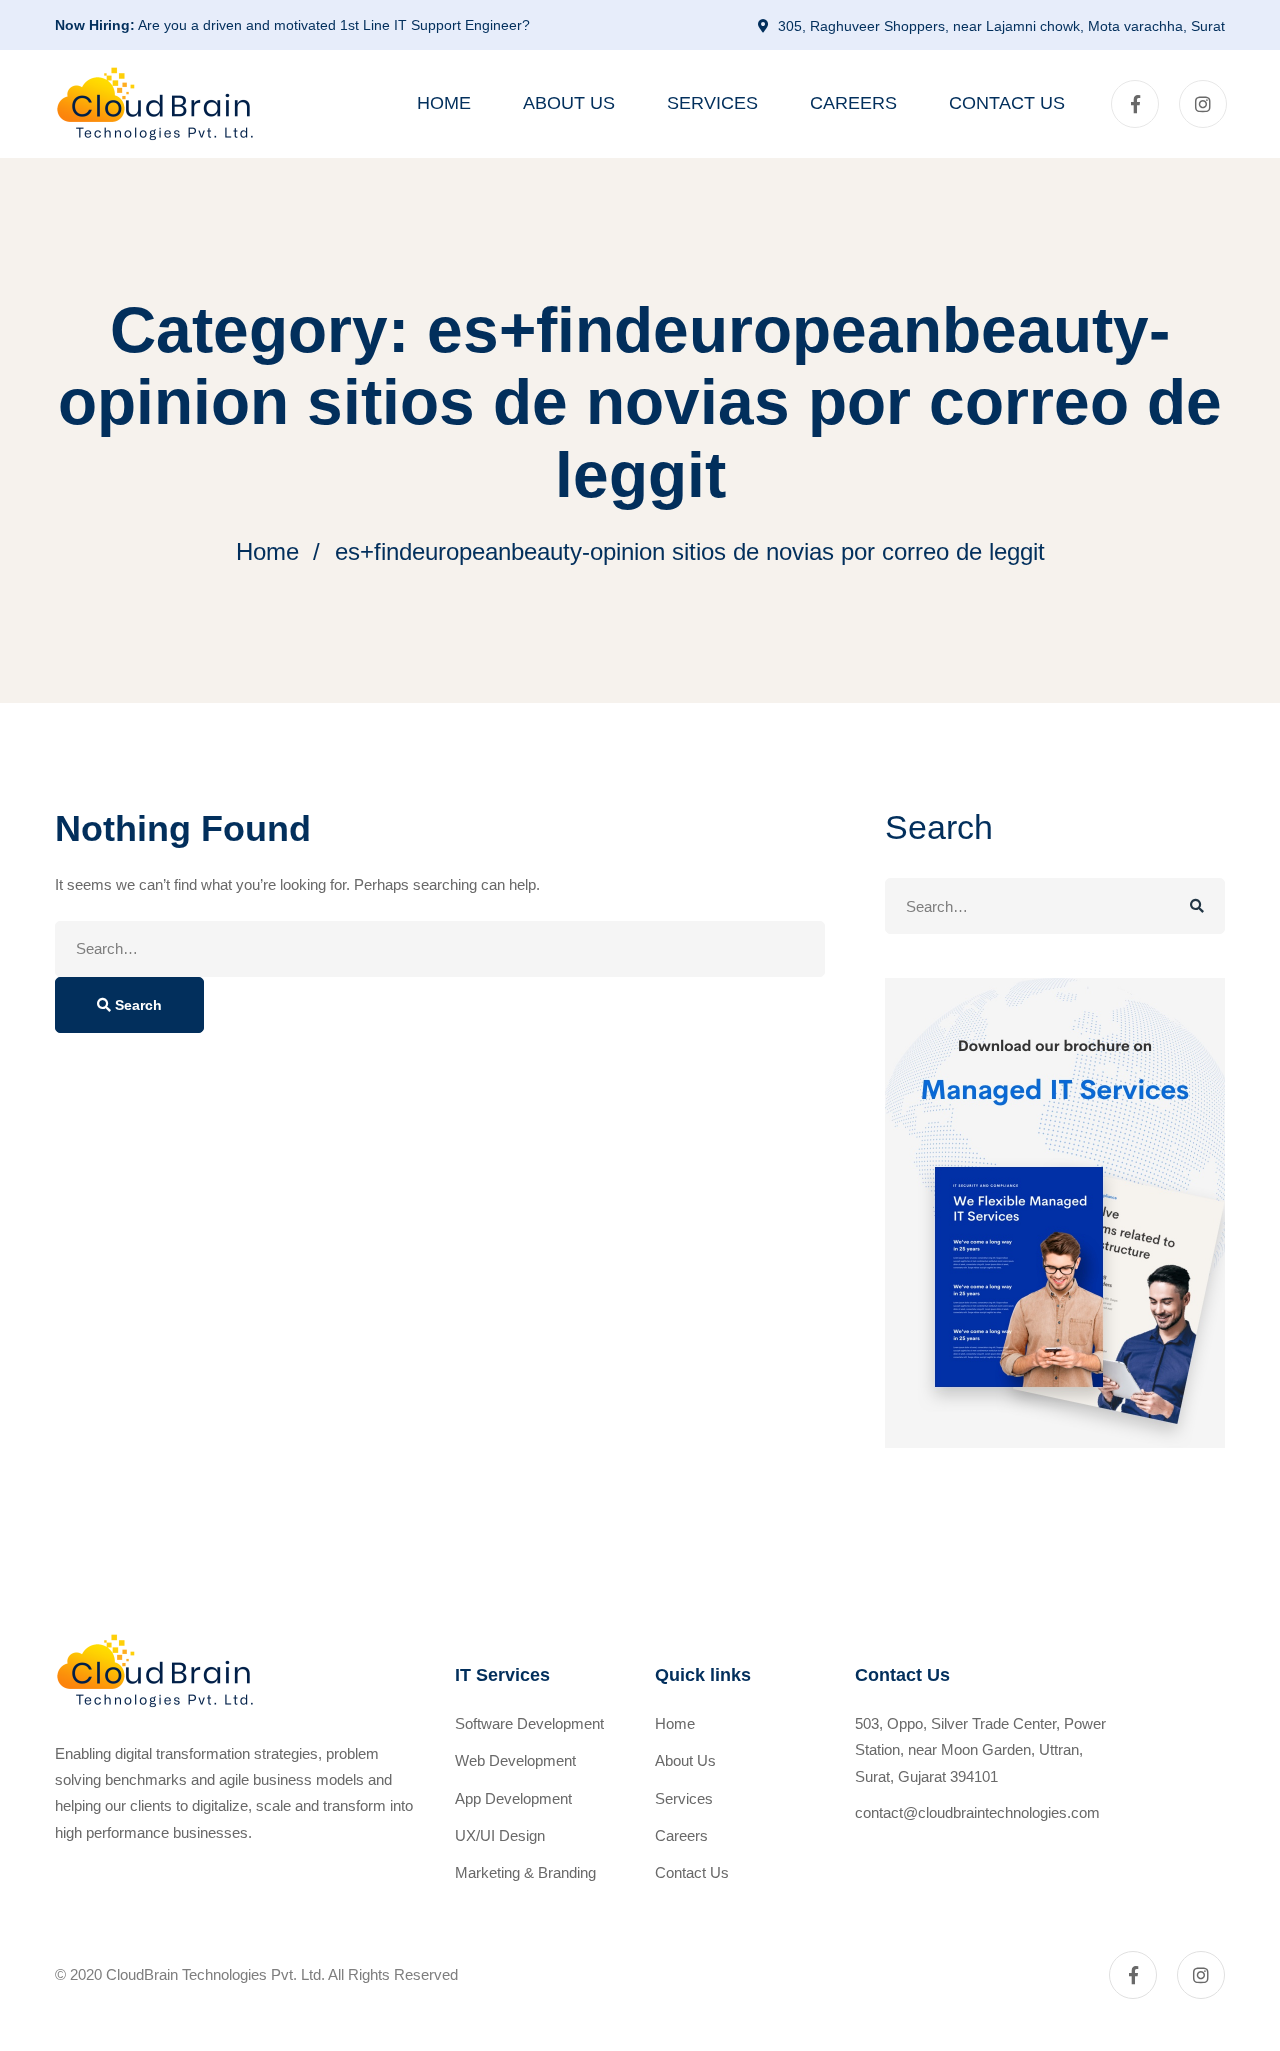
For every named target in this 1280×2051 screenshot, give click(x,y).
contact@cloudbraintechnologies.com (977, 1812)
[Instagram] (1203, 104)
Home (267, 551)
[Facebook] (1135, 104)
